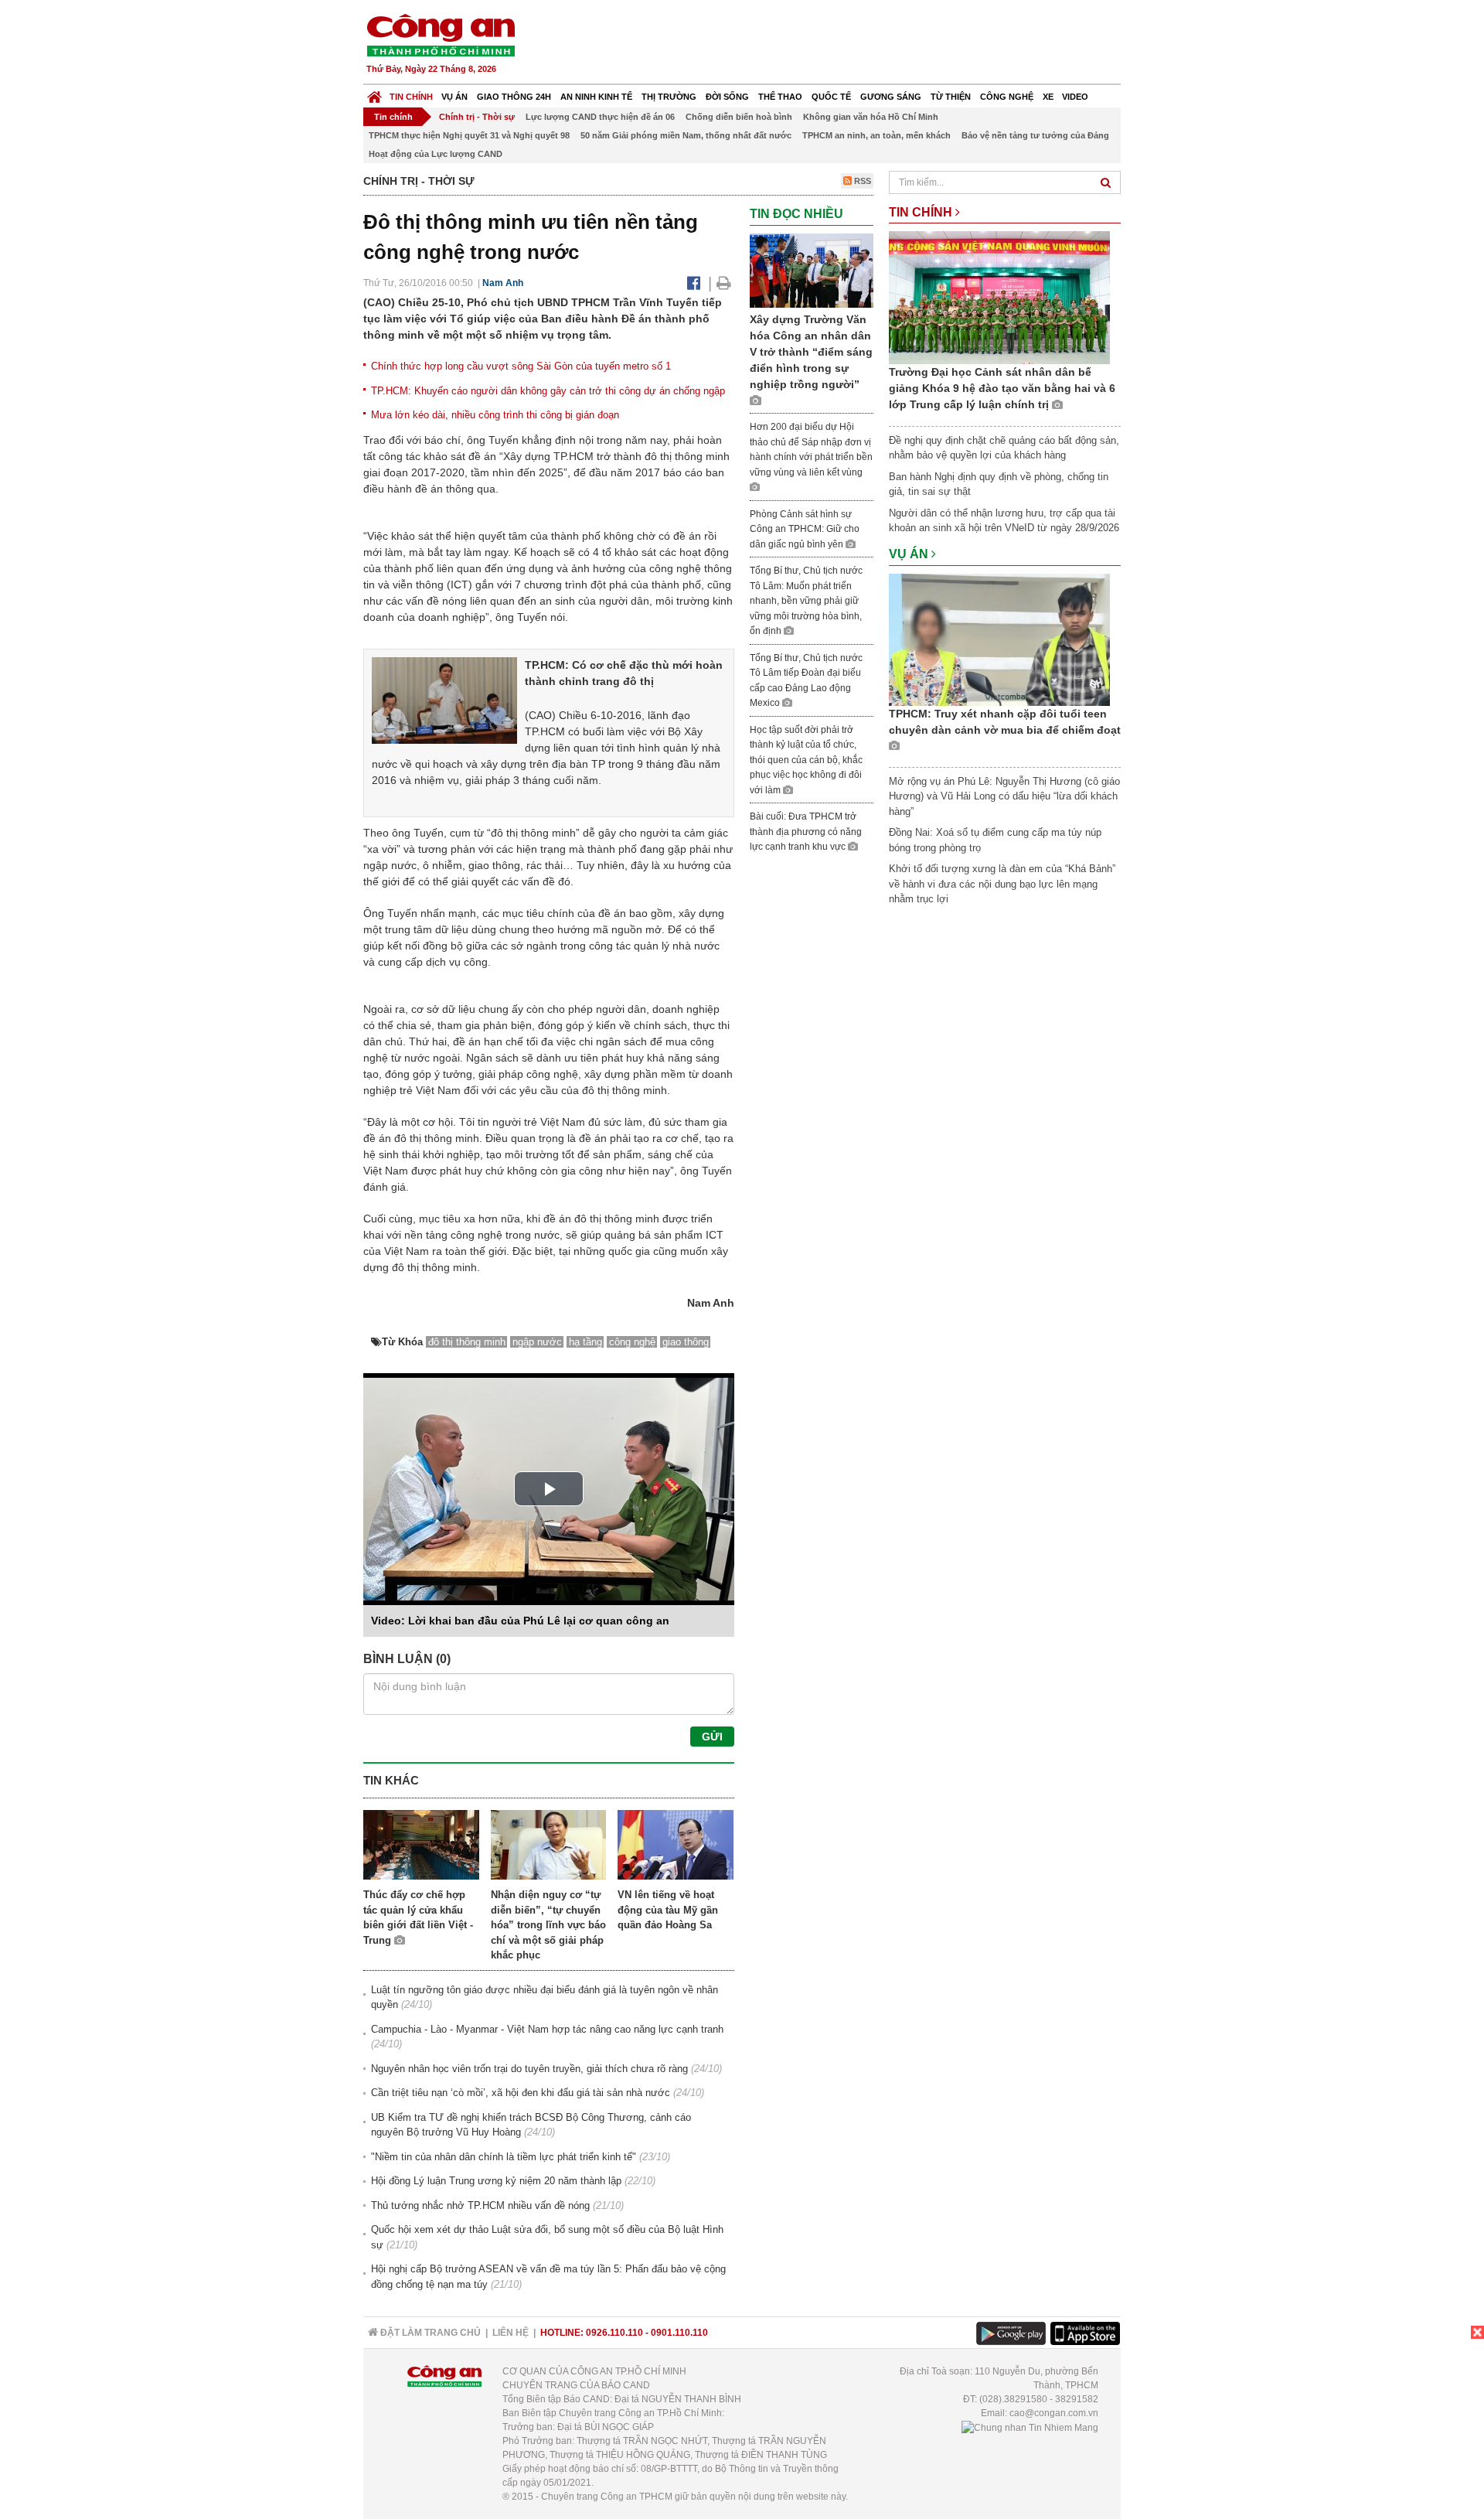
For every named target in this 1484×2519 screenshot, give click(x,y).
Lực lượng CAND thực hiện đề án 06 (600, 117)
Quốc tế (831, 97)
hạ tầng (585, 1342)
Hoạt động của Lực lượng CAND (436, 154)
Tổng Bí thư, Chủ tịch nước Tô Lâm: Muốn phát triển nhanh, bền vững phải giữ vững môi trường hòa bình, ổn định (806, 601)
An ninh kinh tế (596, 97)
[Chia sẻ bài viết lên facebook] (694, 283)
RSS (861, 181)
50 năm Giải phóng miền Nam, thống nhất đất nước (686, 135)
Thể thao (780, 97)
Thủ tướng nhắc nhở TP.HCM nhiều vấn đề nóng (480, 2205)
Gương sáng (891, 97)
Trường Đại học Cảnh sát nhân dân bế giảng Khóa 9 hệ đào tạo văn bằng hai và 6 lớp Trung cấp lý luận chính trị (1002, 388)
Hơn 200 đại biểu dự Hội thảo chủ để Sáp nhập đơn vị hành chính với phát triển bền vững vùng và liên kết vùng (811, 450)
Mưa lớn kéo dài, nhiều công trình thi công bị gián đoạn (495, 415)
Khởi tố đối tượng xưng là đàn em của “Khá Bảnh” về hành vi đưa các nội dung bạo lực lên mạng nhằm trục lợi (1002, 884)
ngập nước (537, 1342)
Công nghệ (1007, 97)
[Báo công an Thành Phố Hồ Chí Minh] (441, 34)
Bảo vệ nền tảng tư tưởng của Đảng (1035, 135)
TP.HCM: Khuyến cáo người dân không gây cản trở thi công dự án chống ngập (548, 391)
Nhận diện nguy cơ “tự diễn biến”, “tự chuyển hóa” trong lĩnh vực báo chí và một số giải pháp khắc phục (548, 1925)
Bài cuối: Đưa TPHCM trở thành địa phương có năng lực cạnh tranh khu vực (806, 832)
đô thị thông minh (467, 1342)
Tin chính (411, 97)
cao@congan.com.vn (1054, 2413)
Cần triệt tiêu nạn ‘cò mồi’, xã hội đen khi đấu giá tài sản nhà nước (521, 2093)
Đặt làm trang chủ (429, 2333)
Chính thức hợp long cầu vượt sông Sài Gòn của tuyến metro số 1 (521, 366)
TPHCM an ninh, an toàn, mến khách (876, 135)
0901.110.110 (679, 2333)
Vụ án (454, 97)
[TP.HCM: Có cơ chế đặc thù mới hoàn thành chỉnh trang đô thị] (444, 700)
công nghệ (632, 1342)
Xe (1048, 97)
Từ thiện (951, 97)
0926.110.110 (614, 2333)
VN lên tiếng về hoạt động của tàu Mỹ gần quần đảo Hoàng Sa (668, 1910)
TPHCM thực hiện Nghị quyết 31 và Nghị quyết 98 (469, 135)
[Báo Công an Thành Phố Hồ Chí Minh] (374, 93)
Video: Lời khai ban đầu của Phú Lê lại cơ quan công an (520, 1621)
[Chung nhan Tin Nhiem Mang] (1030, 2427)
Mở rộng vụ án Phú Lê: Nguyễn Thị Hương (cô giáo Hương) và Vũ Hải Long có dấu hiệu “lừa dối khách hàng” (1004, 796)
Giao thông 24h (514, 97)
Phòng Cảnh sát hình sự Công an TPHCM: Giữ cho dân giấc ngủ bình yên (805, 529)
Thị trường (669, 97)
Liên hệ (511, 2333)
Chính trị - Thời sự (477, 117)
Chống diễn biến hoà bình (739, 117)
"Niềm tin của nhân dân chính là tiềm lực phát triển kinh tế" (504, 2157)
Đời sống (727, 97)
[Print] (724, 283)
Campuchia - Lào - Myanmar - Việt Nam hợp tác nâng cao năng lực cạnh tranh (547, 2029)
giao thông (686, 1342)
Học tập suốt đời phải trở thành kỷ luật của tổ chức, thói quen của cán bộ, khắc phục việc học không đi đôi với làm (806, 760)
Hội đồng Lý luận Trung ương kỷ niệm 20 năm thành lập (496, 2181)
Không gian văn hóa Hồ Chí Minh (871, 117)
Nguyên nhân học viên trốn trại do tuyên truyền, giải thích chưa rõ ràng (529, 2069)
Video (1075, 97)
